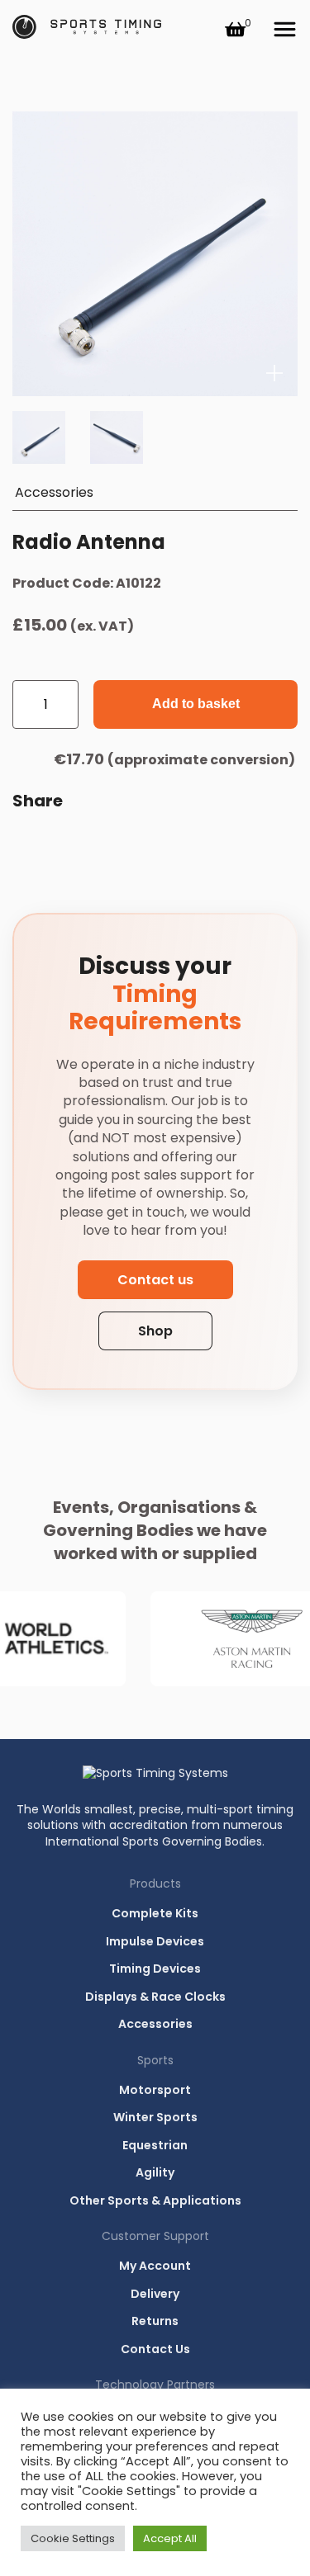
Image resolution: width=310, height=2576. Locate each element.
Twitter (148, 844)
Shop (155, 1331)
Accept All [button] (170, 2538)
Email (29, 844)
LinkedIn (108, 844)
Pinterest (188, 844)
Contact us (155, 1280)
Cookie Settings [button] (73, 2538)
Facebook (69, 844)
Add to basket (196, 704)
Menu (284, 30)
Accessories (54, 492)
